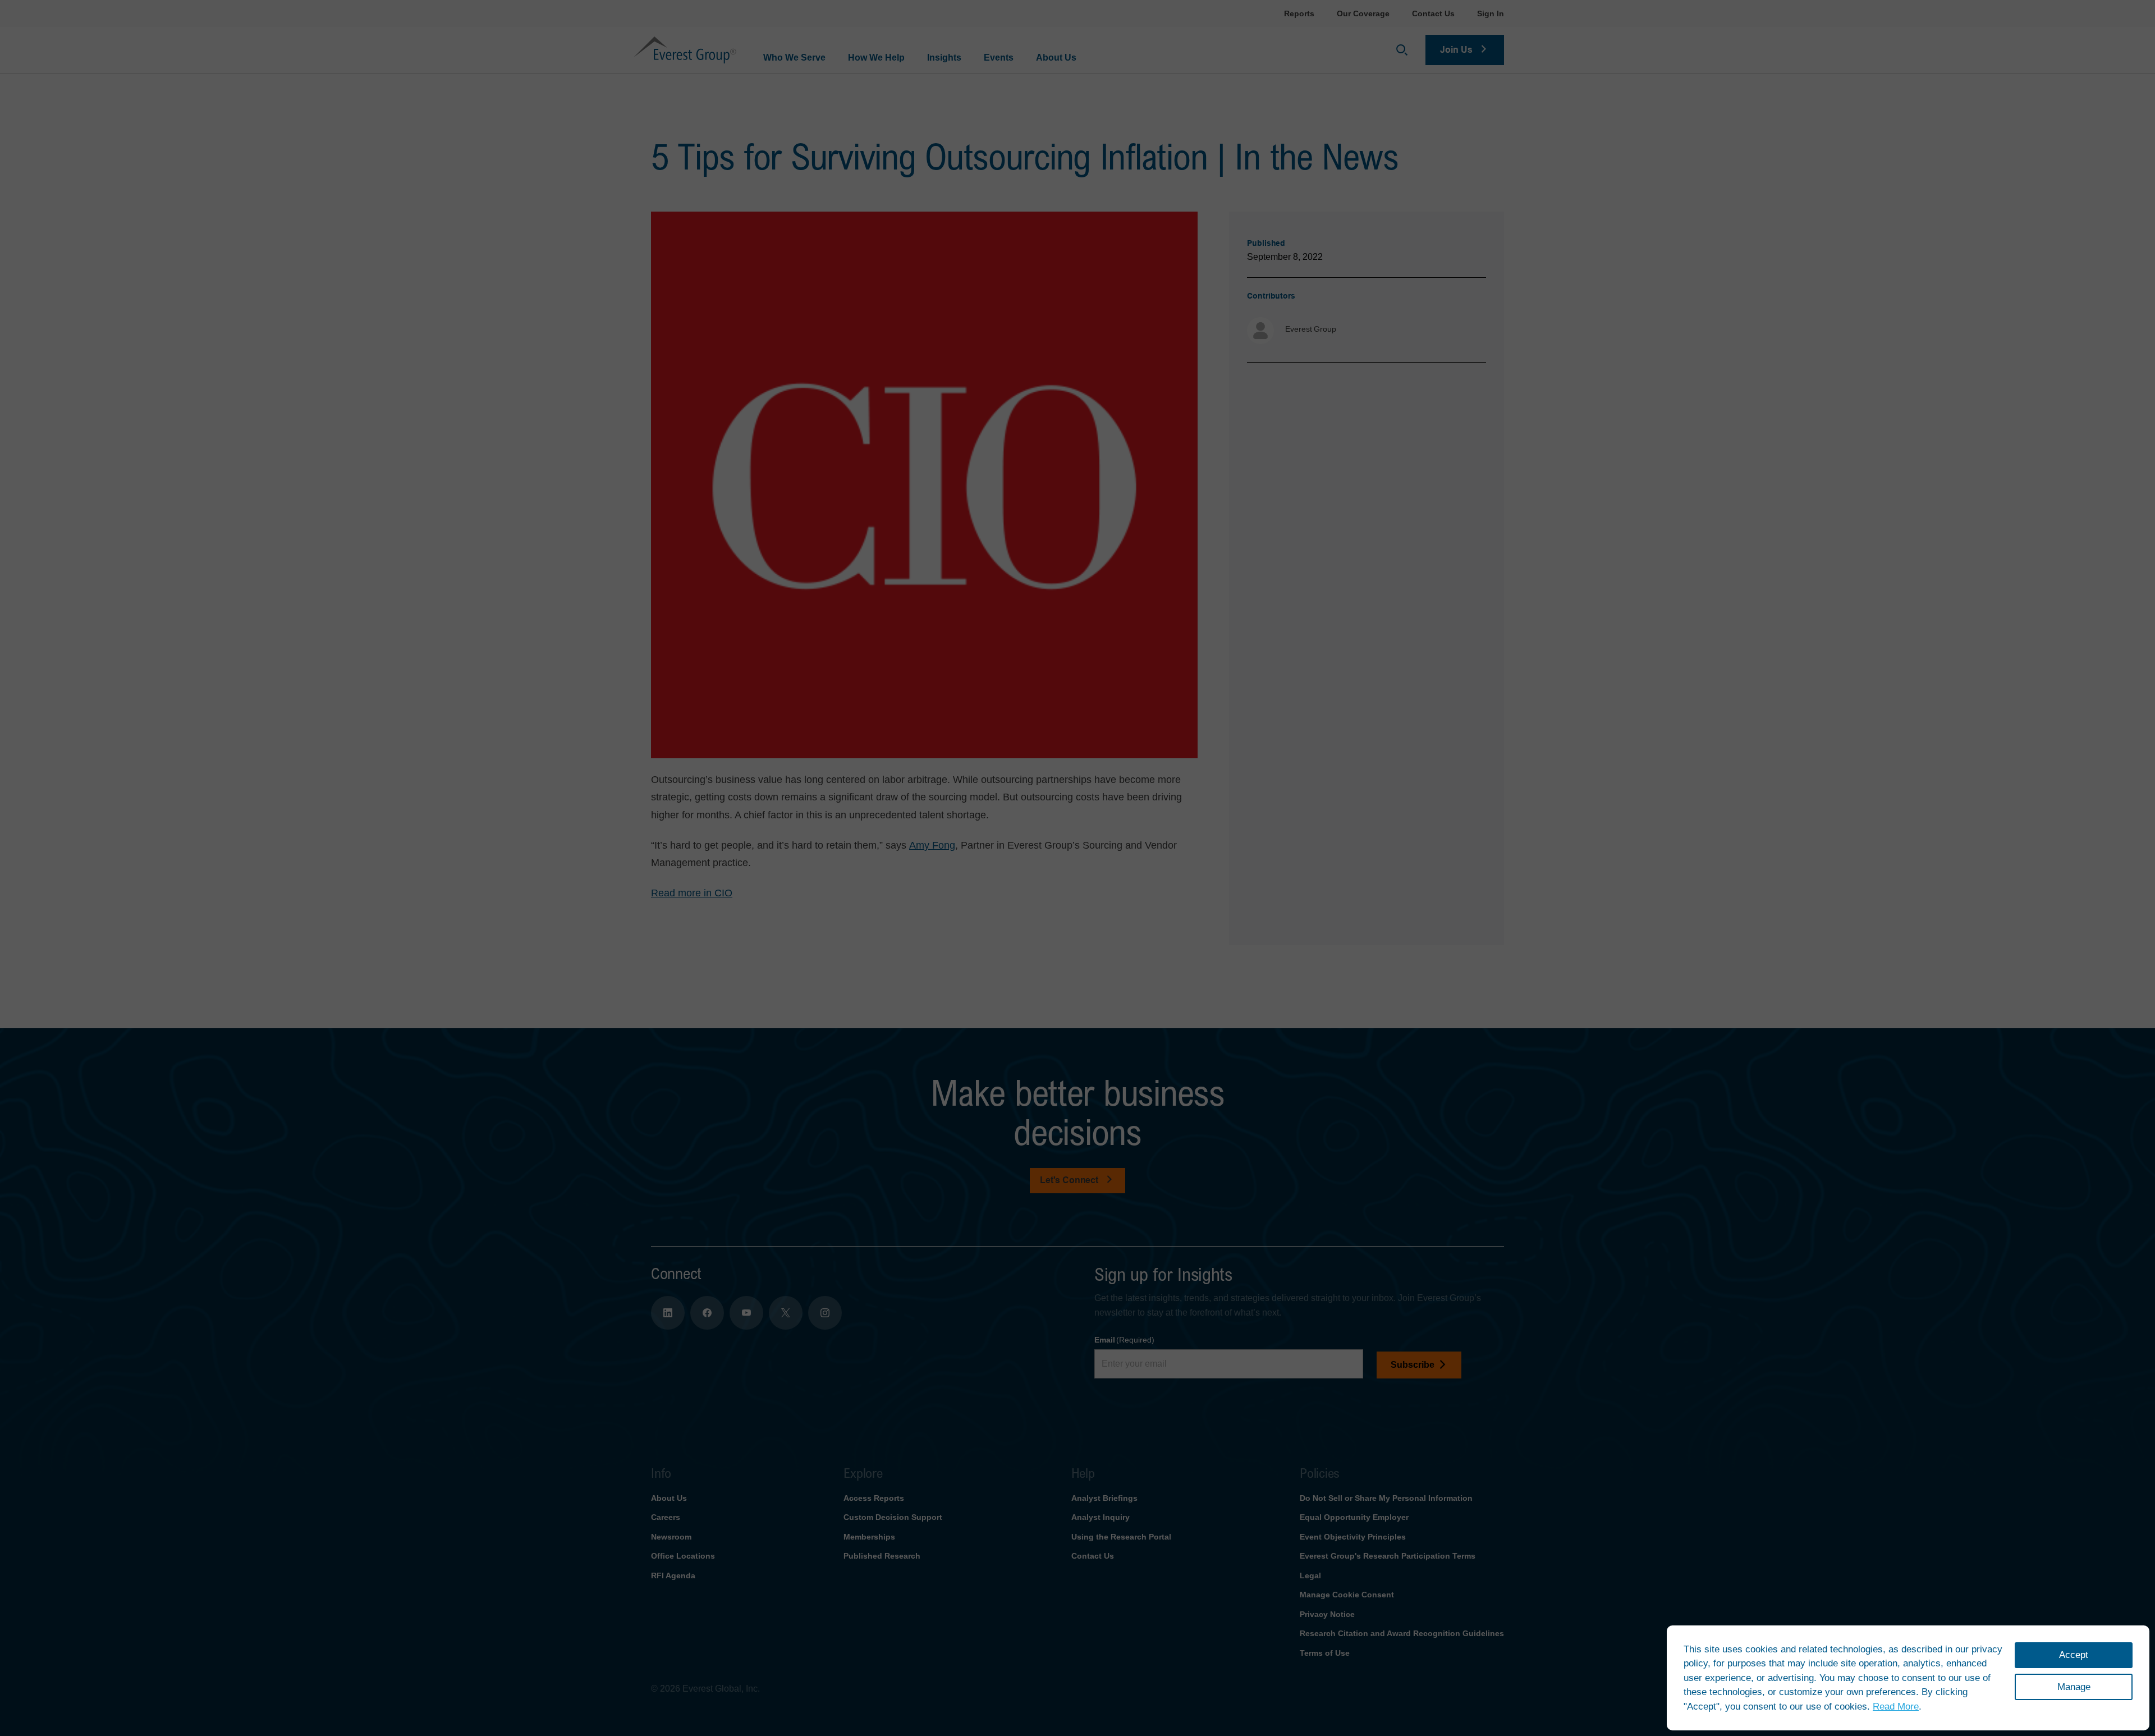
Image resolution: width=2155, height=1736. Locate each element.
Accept (2074, 1655)
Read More (1896, 1707)
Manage (2074, 1687)
